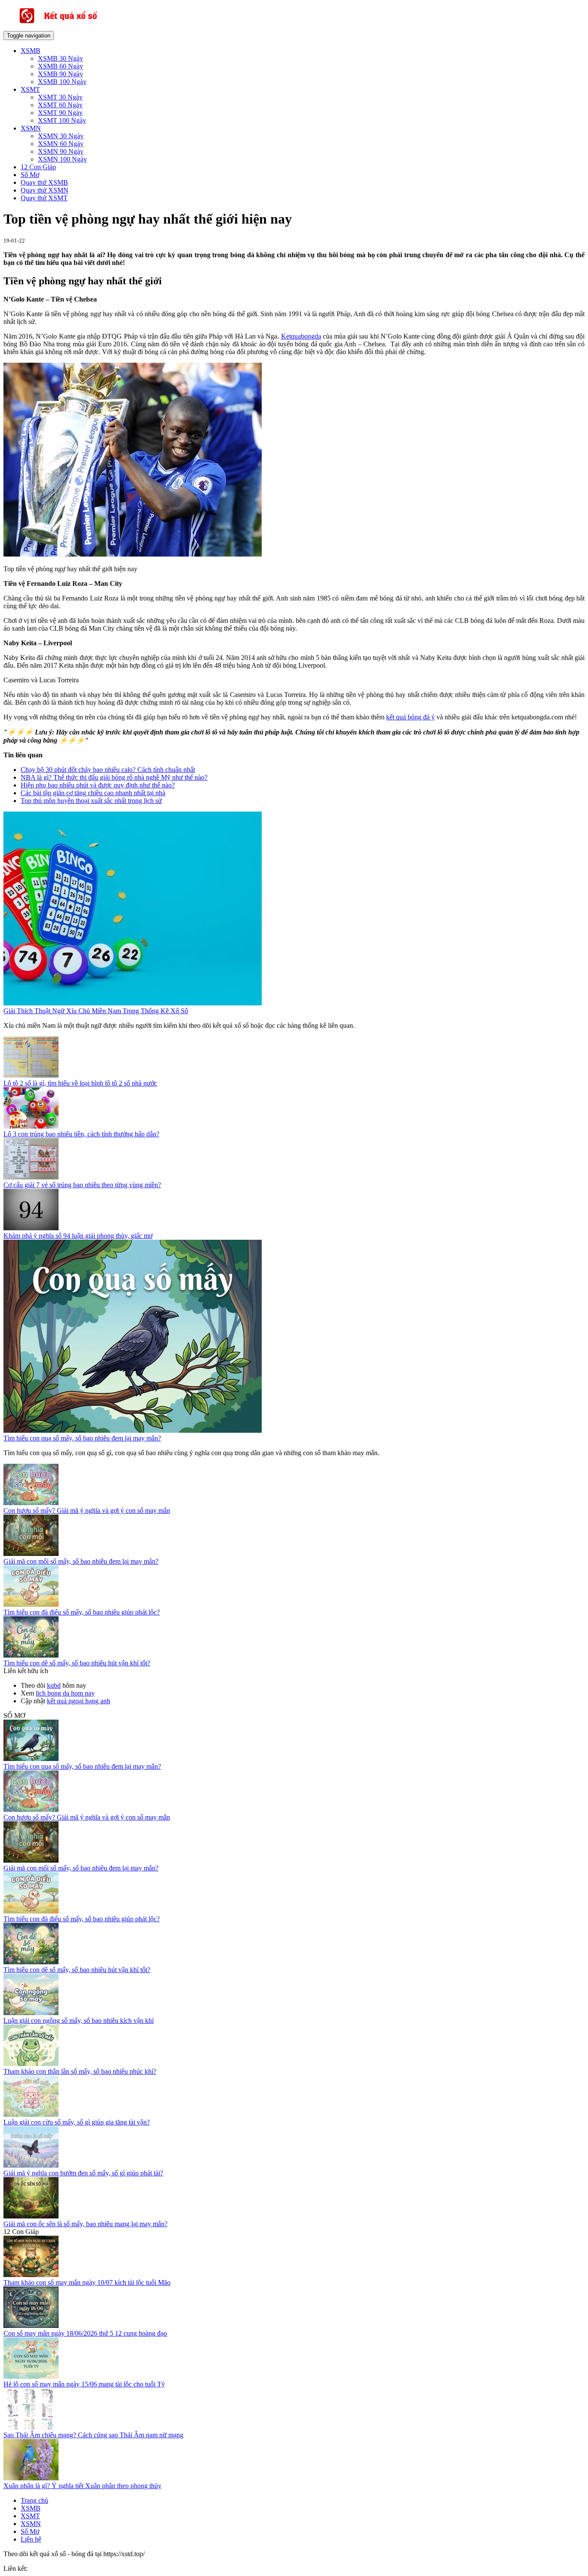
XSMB (31, 51)
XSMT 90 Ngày (60, 113)
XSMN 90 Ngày (61, 151)
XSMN (31, 128)
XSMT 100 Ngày (62, 120)
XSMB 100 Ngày (62, 82)
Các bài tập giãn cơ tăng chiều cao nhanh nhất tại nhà (93, 793)
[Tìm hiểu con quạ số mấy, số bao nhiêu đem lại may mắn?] (133, 1430)
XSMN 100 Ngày (62, 159)
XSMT (30, 89)
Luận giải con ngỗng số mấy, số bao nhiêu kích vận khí (79, 2021)
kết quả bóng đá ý (410, 717)
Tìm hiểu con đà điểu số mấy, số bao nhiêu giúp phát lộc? (82, 1612)
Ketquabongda (301, 336)
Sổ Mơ (30, 175)
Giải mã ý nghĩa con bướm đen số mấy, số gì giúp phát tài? (83, 2173)
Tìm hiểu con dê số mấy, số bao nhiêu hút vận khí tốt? (77, 1663)
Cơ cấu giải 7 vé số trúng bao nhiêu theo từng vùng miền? (82, 1185)
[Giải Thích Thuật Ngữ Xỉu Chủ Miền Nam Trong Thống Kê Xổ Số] (133, 1003)
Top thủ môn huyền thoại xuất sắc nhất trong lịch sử (91, 801)
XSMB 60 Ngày (60, 66)
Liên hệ (31, 2539)
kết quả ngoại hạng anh (79, 1701)
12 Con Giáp (38, 167)
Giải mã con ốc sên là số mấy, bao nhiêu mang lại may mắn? (85, 2224)
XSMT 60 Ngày (60, 105)
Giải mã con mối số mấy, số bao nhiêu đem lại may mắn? (81, 1561)
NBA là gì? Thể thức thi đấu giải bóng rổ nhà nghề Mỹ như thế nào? (114, 777)
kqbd (54, 1685)
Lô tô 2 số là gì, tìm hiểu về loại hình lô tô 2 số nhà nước (80, 1083)
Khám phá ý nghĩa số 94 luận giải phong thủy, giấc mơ (78, 1236)
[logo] (72, 27)
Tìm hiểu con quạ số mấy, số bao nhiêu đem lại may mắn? (82, 1438)
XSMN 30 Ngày (61, 136)
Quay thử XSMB (44, 182)
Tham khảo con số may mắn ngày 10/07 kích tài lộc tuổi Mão (87, 2282)
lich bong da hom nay (65, 1693)
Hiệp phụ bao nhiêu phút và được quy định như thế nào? (98, 785)
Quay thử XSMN (45, 190)
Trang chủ (34, 2500)
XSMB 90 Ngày (60, 74)
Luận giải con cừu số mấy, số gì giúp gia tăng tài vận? (77, 2122)
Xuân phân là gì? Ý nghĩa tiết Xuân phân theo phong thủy (82, 2486)
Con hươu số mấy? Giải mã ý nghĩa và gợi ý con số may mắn (87, 1510)
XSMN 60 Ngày (61, 144)
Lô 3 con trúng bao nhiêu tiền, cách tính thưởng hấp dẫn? (81, 1134)
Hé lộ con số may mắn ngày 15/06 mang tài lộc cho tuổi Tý (84, 2384)
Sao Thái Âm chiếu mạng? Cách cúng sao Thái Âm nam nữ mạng (93, 2435)
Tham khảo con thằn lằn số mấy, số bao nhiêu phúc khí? (80, 2071)
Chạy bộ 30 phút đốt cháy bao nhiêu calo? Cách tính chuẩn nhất (108, 770)
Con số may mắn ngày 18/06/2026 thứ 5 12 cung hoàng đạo (85, 2333)
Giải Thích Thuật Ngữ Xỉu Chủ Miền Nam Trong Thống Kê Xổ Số (96, 1011)
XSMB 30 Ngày (60, 58)
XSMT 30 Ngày (60, 97)
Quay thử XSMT (44, 198)
